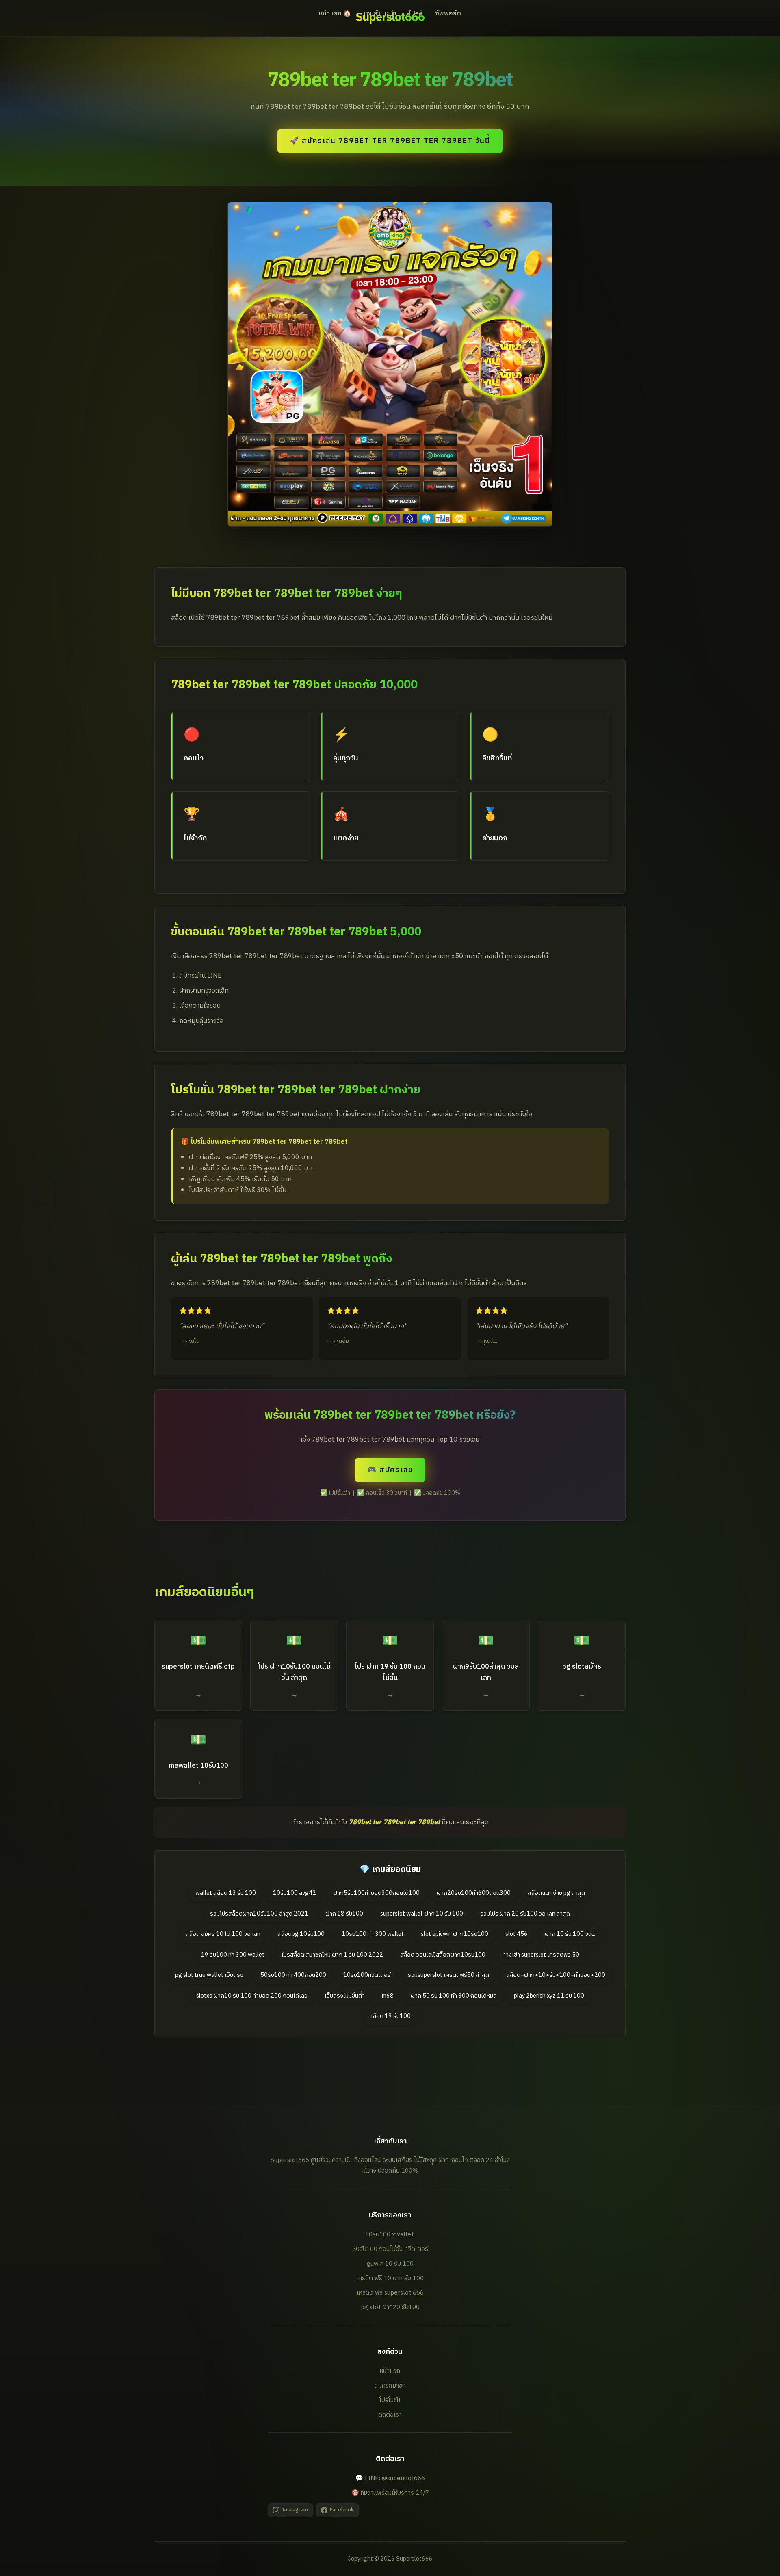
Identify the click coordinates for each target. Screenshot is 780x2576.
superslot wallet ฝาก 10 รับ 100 (422, 1914)
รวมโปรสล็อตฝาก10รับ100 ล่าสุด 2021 (259, 1914)
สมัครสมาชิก (390, 2386)
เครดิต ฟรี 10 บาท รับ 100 (390, 2278)
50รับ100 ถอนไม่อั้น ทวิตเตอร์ (390, 2249)
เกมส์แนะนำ (380, 14)
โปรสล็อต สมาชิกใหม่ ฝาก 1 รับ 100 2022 (332, 1955)
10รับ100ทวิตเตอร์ (367, 1975)
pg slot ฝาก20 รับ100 (390, 2307)
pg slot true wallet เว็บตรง (209, 1975)
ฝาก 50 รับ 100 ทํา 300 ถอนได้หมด (454, 1996)
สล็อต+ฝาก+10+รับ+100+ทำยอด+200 (556, 1975)
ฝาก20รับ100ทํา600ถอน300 (474, 1893)
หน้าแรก (390, 2371)
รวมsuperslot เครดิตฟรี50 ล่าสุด (448, 1975)
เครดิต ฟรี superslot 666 (390, 2293)
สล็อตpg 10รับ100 (301, 1934)
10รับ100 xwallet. (390, 2235)
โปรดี (416, 14)
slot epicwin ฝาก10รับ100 (455, 1934)
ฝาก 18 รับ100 (344, 1914)
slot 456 (517, 1934)
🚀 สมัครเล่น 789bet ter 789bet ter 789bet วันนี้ (390, 141)
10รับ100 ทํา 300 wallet (373, 1934)
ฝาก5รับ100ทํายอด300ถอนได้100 (376, 1893)
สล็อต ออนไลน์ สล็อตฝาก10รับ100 (443, 1955)
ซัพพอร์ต (448, 14)
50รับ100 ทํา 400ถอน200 (293, 1975)
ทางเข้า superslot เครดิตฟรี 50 (541, 1955)
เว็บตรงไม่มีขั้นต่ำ (345, 1996)
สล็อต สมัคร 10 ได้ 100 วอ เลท (223, 1934)
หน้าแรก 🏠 (335, 14)
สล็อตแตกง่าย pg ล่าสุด (556, 1893)
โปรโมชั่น (390, 2400)
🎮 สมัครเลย (390, 1470)
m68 (388, 1996)
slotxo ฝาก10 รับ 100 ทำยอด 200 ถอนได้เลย (252, 1996)
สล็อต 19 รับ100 (390, 2016)
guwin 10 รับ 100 (390, 2264)
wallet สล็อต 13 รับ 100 (226, 1893)
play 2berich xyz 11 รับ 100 (549, 1996)
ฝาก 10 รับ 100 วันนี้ (570, 1934)
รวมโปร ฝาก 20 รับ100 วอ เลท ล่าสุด (525, 1914)
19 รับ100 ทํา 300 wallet (233, 1955)
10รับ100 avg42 (295, 1893)
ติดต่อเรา (390, 2415)
